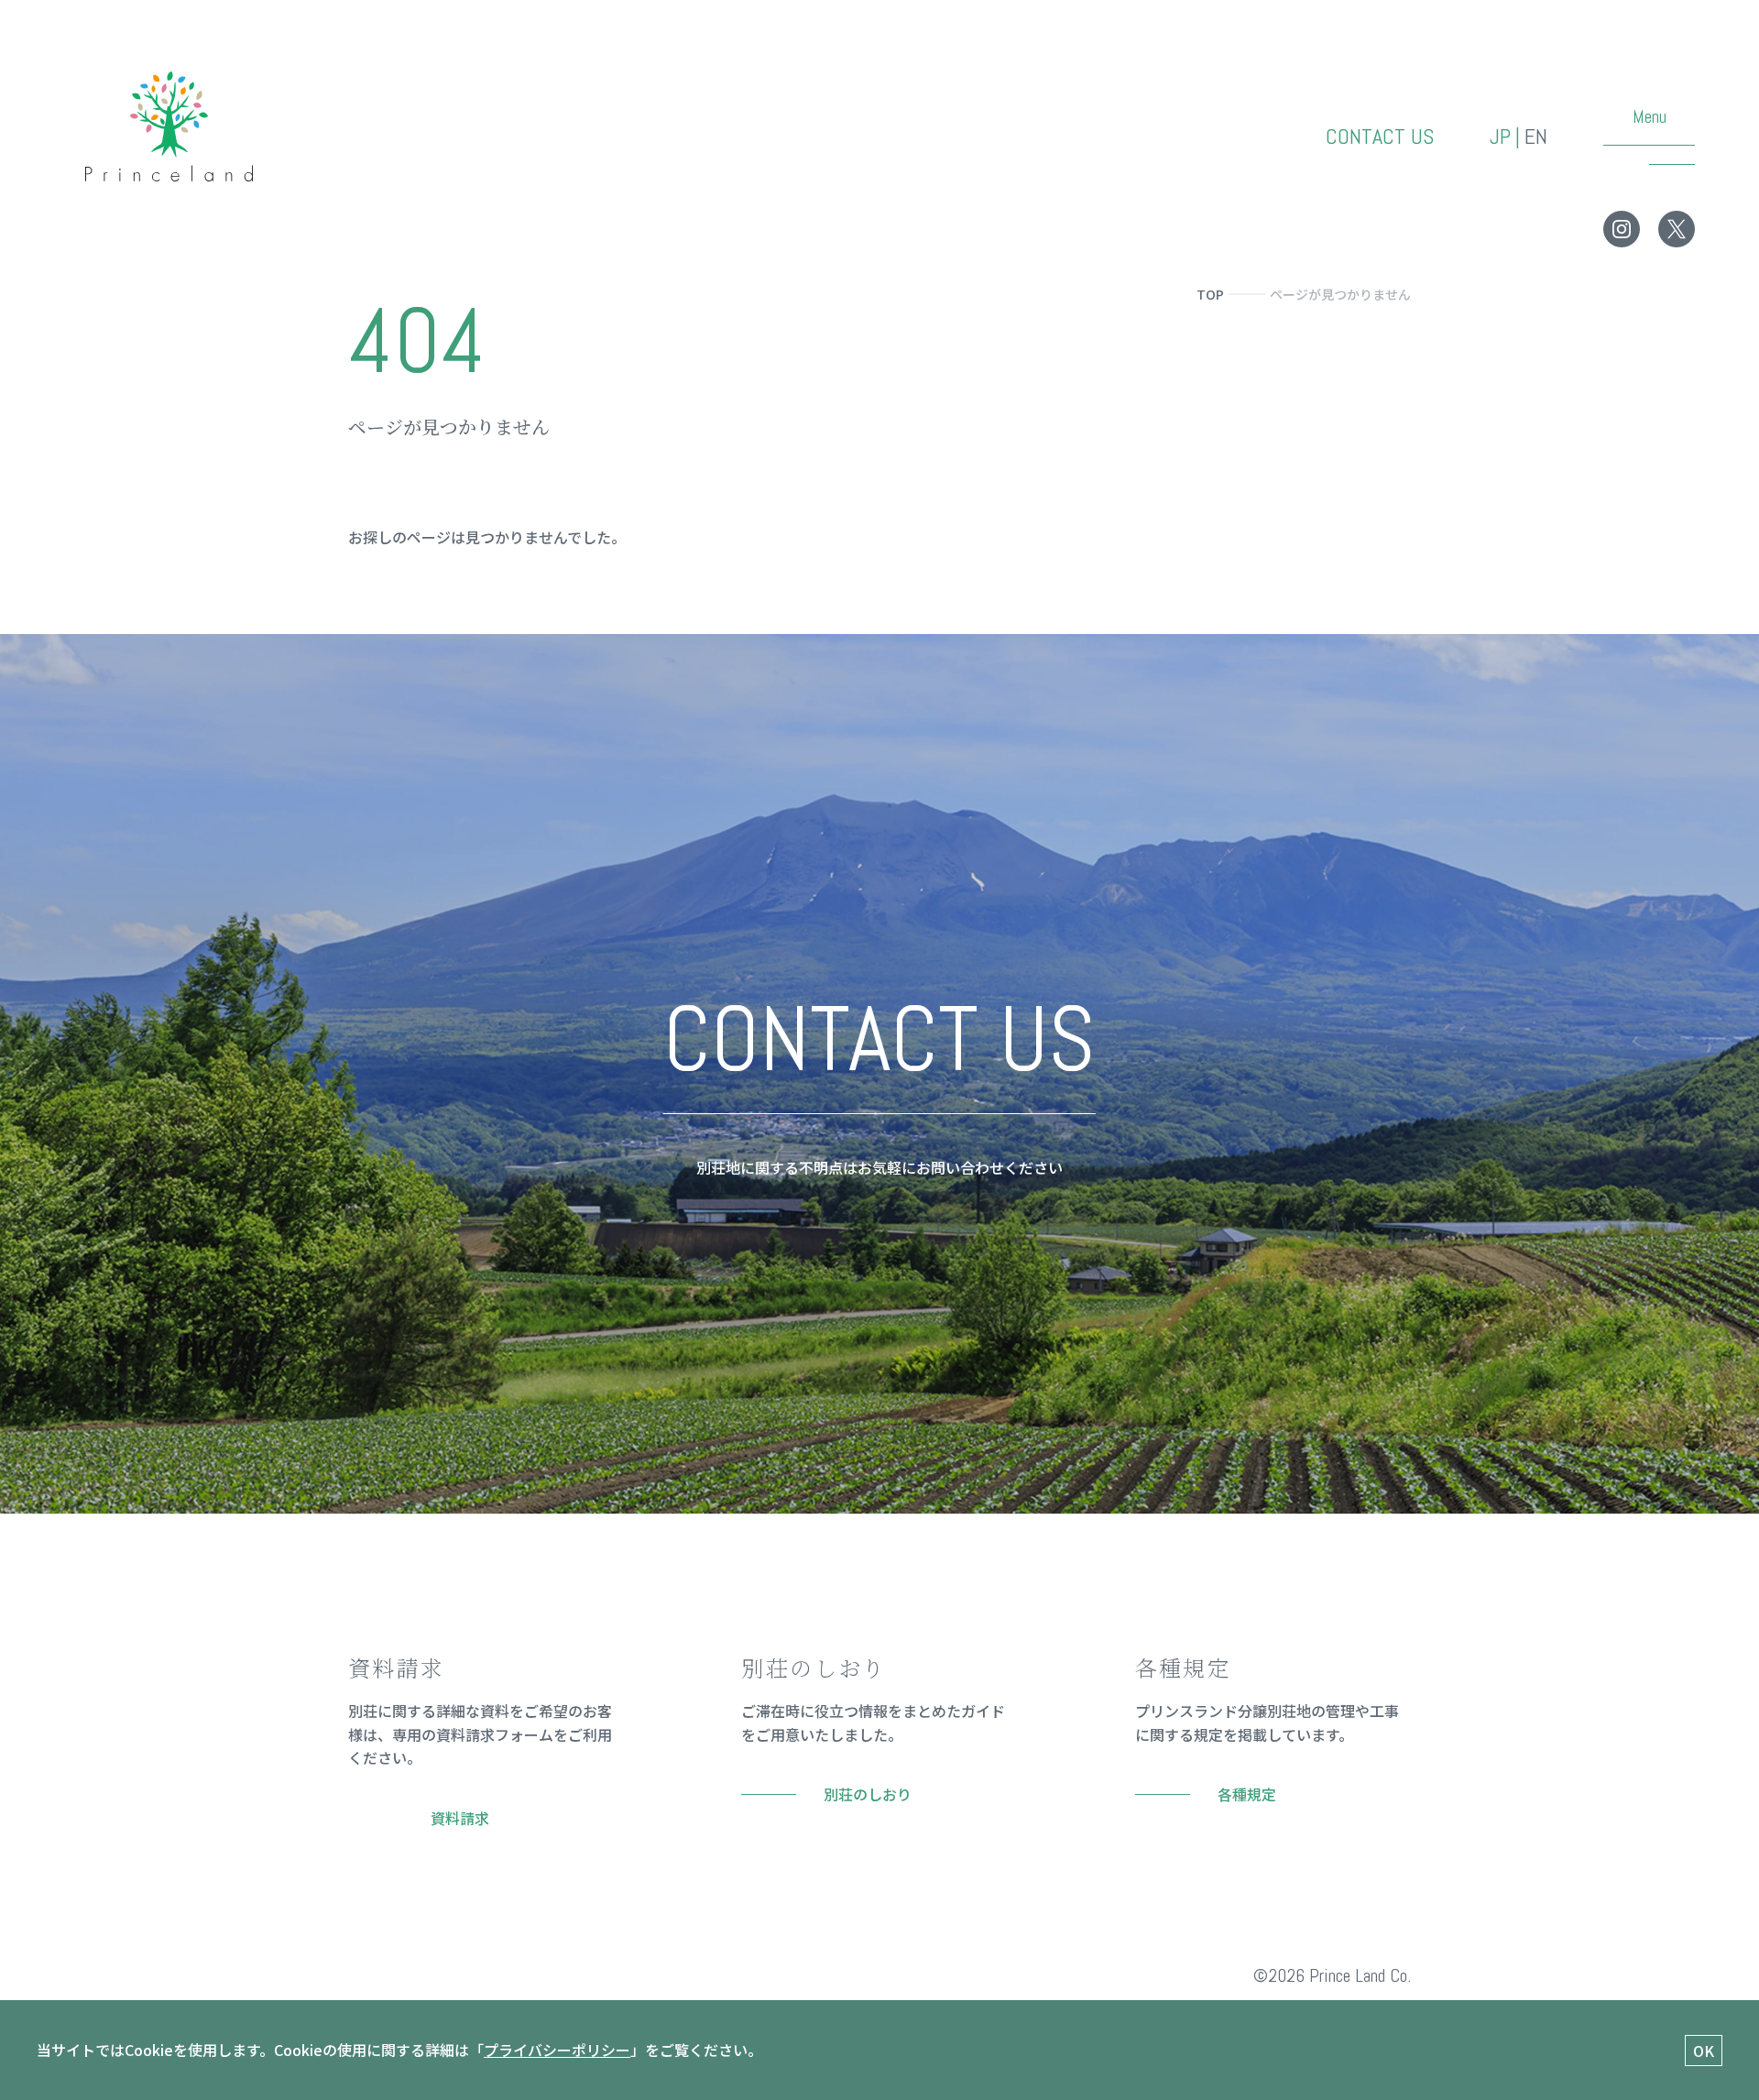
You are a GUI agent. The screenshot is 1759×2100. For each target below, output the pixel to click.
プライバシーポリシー (557, 2050)
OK (1704, 2051)
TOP (1210, 294)
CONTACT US (1380, 137)
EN (1536, 137)
